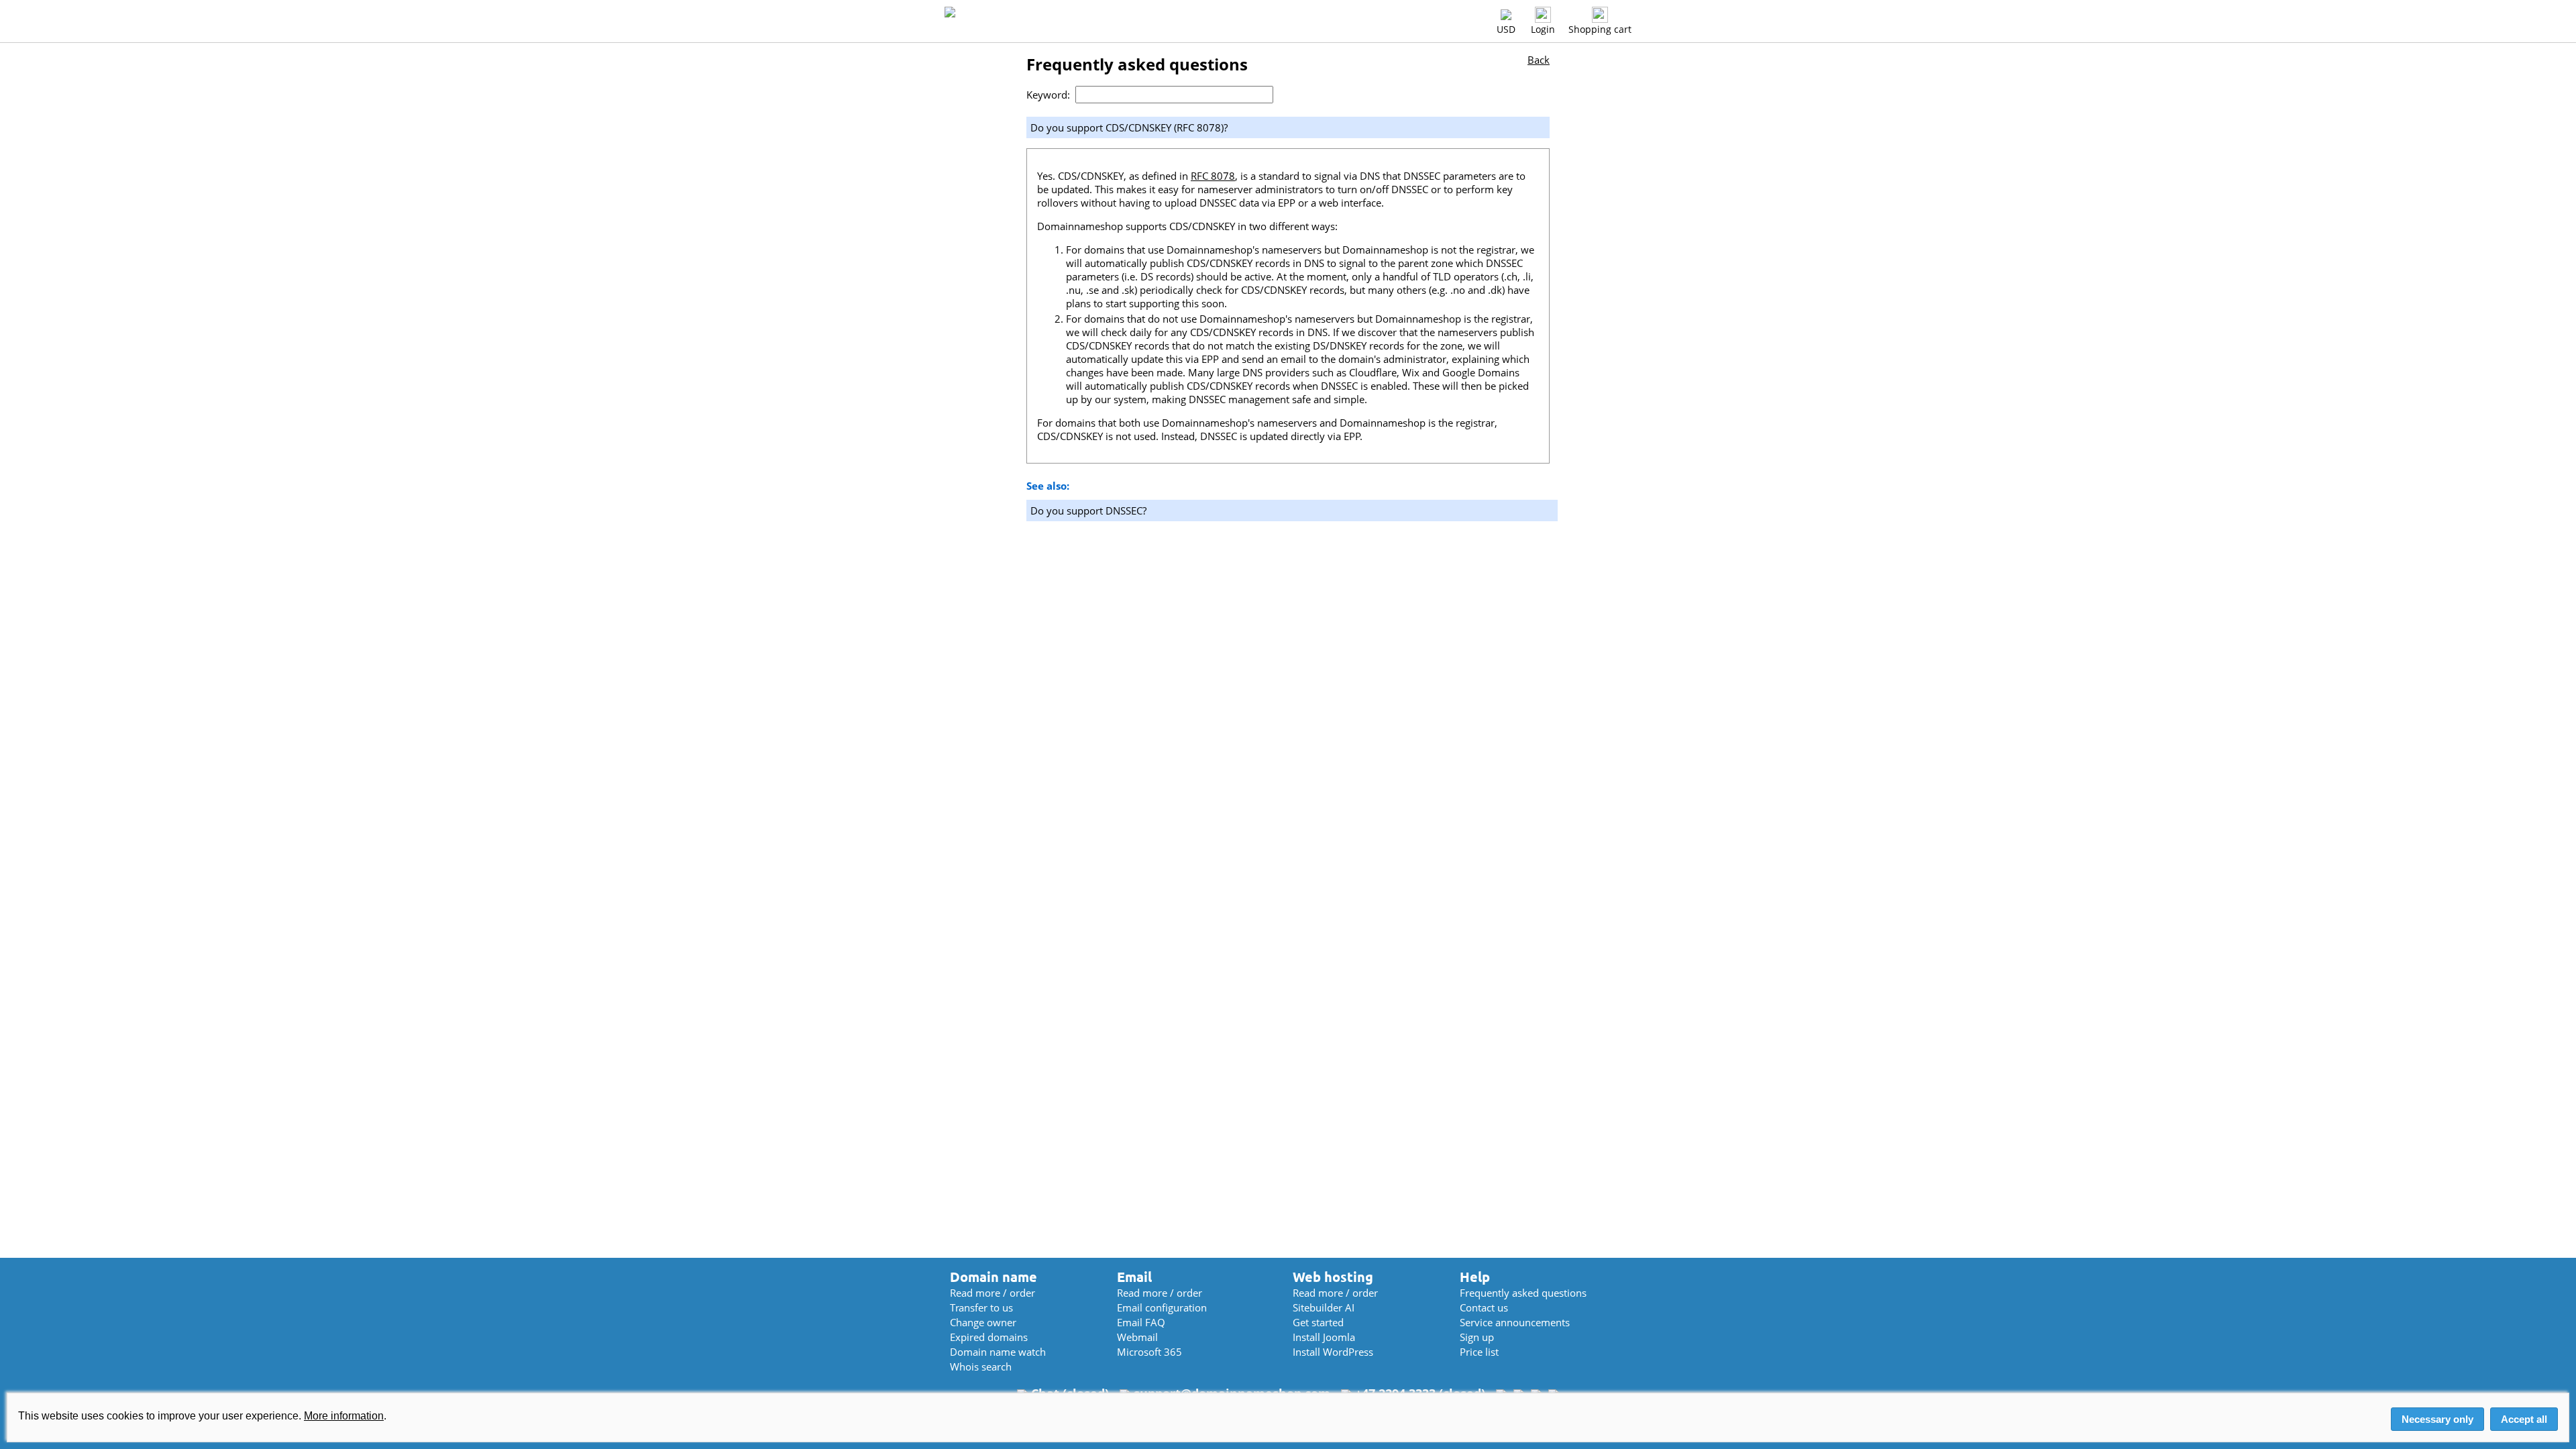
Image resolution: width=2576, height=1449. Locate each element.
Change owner (983, 1322)
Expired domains (989, 1337)
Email (1134, 1277)
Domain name (994, 1277)
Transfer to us (981, 1307)
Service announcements (1515, 1322)
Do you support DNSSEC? (1088, 511)
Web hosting (1333, 1277)
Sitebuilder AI (1324, 1307)
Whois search (981, 1366)
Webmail (1137, 1337)
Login (1543, 29)
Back (1539, 60)
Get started (1318, 1322)
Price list (1479, 1352)
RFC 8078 (1213, 176)
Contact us (1484, 1307)
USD (1506, 29)
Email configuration (1162, 1307)
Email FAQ (1141, 1322)
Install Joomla (1324, 1337)
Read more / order (992, 1293)
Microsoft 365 (1149, 1352)
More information (344, 1416)
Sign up (1477, 1337)
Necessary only (2437, 1419)
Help (1475, 1277)
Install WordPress (1333, 1352)
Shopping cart (1600, 29)
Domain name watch (998, 1352)
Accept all (2524, 1419)
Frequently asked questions (1523, 1293)
